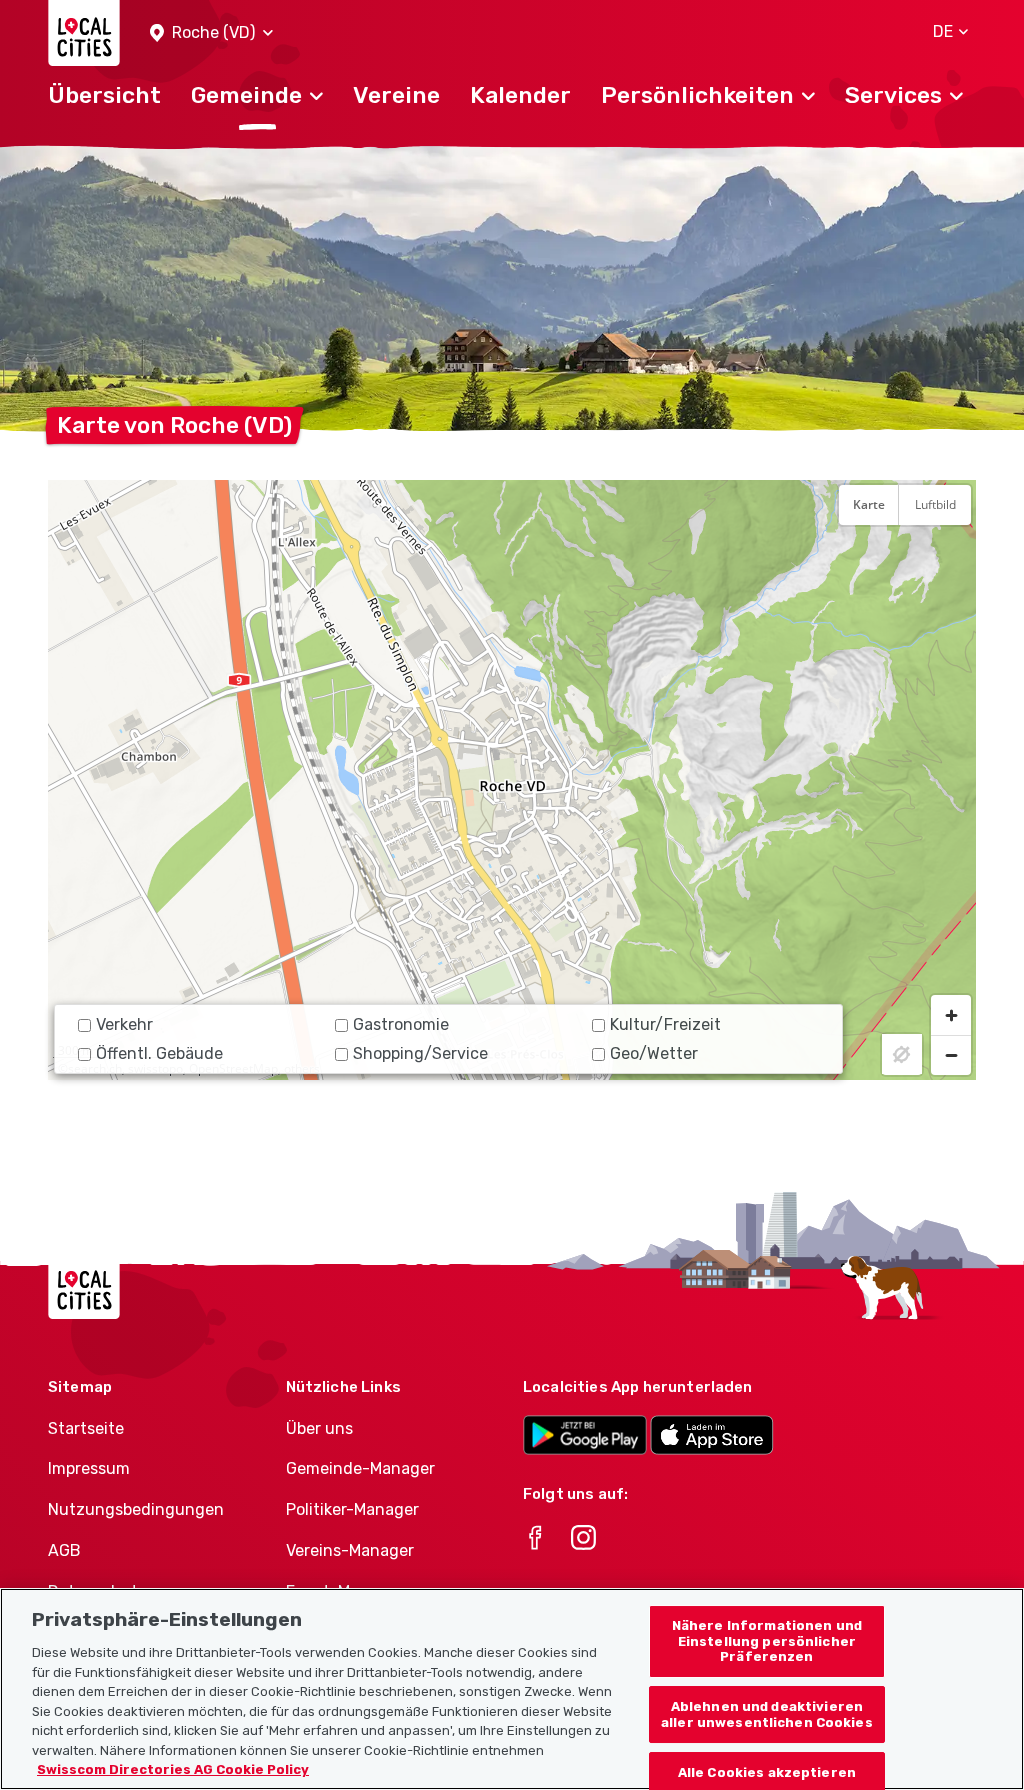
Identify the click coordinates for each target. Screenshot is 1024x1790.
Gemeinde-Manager (360, 1468)
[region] (512, 780)
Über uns (319, 1428)
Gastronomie (401, 1024)
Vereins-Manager (350, 1550)
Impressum (89, 1468)
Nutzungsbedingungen (136, 1509)
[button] (211, 33)
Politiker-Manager (352, 1509)
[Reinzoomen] (951, 1015)
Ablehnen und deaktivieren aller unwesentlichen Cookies (767, 1714)
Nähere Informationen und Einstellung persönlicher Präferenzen (767, 1641)
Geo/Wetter (654, 1053)
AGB (64, 1550)
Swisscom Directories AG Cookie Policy (173, 1769)
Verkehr (124, 1024)
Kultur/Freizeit (665, 1024)
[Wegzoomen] (951, 1055)
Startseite (86, 1428)
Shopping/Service (420, 1053)
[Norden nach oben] (951, 554)
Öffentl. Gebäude (159, 1053)
